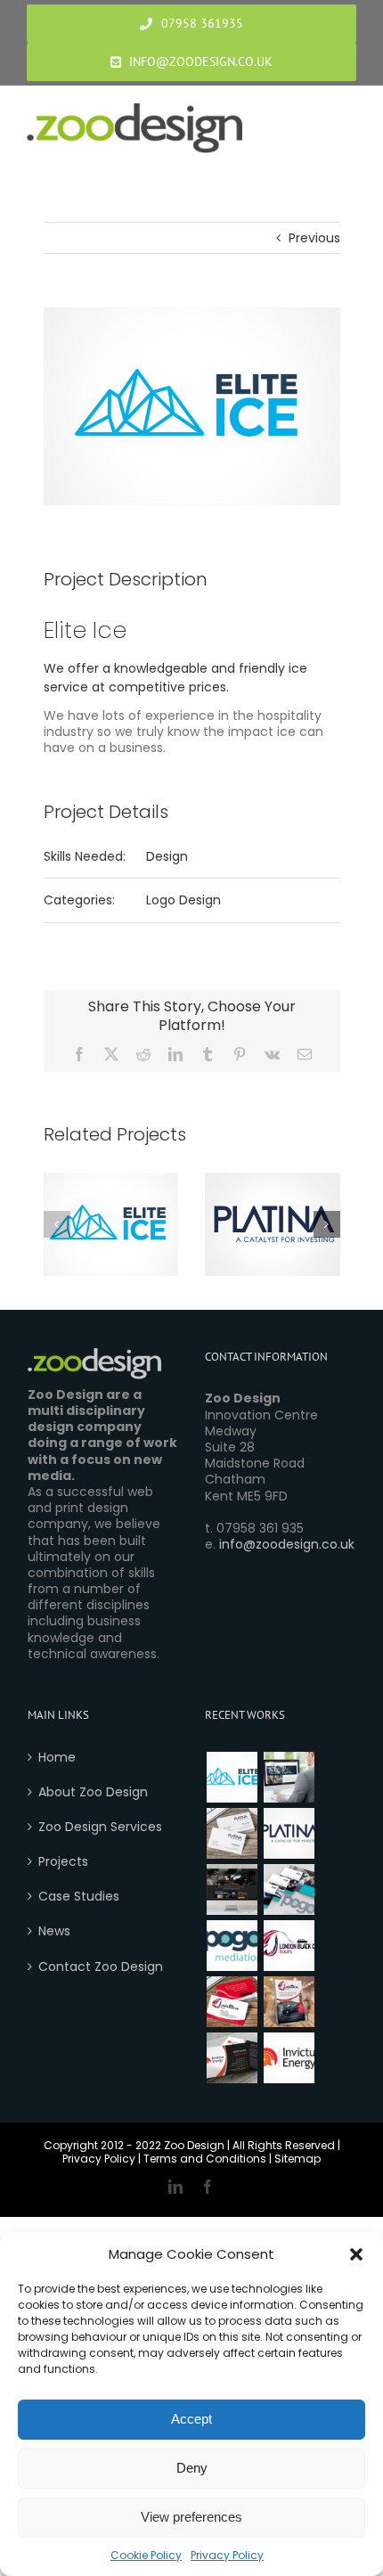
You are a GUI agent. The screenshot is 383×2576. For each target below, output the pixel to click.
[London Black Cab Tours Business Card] (232, 2002)
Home (57, 1757)
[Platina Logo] (289, 1833)
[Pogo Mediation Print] (289, 1889)
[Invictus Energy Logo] (289, 2058)
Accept (191, 2419)
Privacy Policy (227, 2555)
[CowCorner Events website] (232, 1889)
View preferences (191, 2517)
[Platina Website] (289, 1777)
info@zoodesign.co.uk (287, 1544)
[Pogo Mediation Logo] (232, 1946)
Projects (63, 1861)
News (54, 1931)
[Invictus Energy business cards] (232, 2058)
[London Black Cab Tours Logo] (289, 1946)
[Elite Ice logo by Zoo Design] (232, 1777)
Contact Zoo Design (101, 1967)
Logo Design (183, 900)
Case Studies (79, 1896)
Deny (192, 2468)
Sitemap (297, 2159)
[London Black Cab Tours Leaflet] (289, 2002)
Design (167, 856)
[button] (356, 2254)
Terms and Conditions (205, 2159)
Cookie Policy (146, 2555)
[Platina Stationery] (232, 1833)
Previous (314, 238)
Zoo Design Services (100, 1827)
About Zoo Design (93, 1792)
